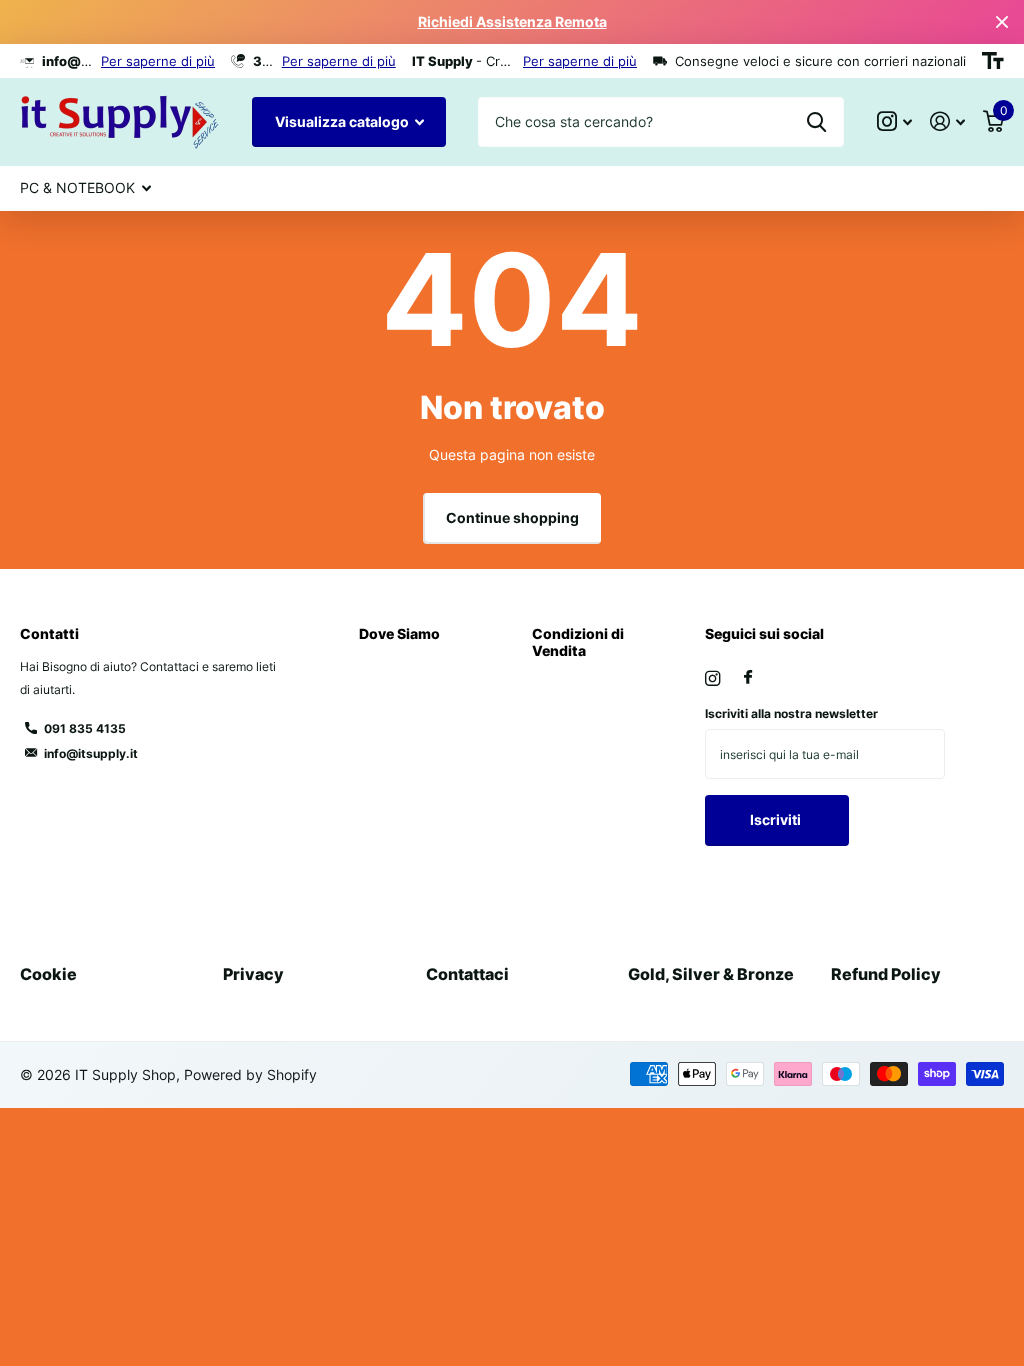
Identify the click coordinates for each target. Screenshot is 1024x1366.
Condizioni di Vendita (578, 641)
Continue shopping (512, 517)
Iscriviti (777, 819)
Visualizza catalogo (343, 121)
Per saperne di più (158, 61)
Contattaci (467, 974)
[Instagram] (712, 678)
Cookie (48, 974)
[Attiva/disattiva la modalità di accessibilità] (993, 61)
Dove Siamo (399, 633)
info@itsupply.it (91, 753)
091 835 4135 (85, 728)
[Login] (947, 121)
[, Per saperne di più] (894, 121)
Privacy (253, 974)
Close (1002, 22)
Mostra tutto (85, 189)
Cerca (816, 122)
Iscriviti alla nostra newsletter (791, 713)
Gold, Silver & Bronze (711, 974)
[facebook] (748, 678)
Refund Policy (886, 974)
